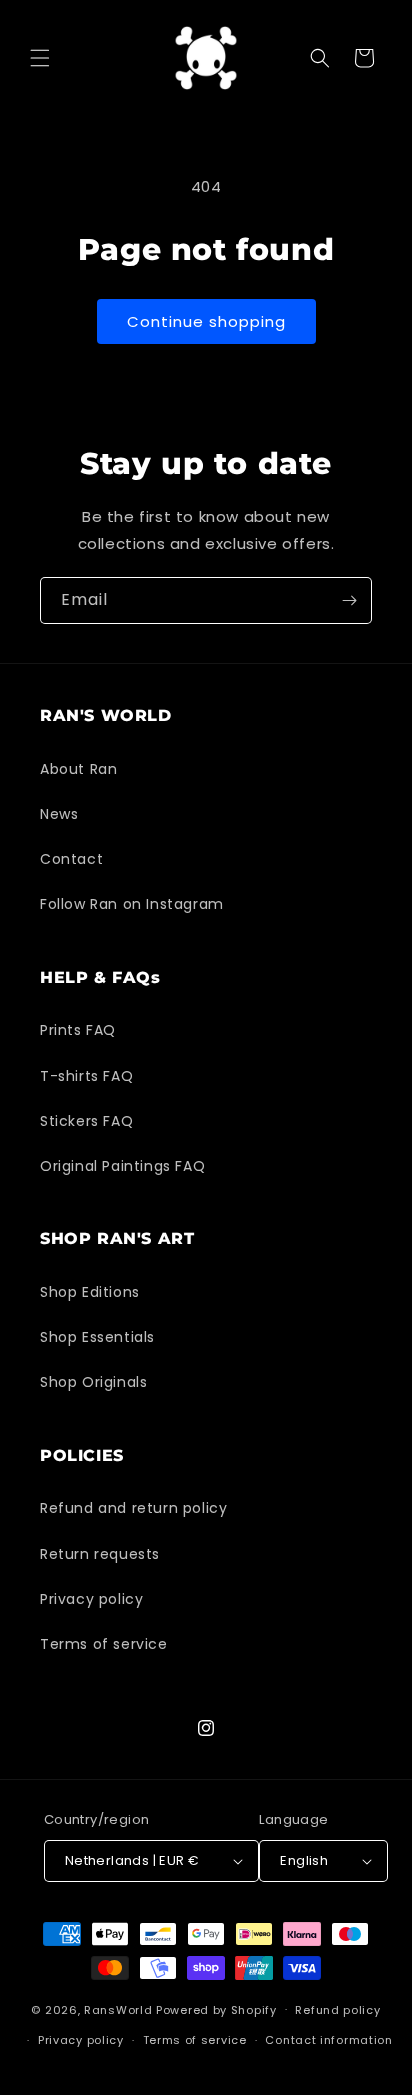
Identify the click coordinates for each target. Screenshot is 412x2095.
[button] (40, 58)
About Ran (78, 769)
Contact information (328, 2040)
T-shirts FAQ (86, 1076)
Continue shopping (206, 321)
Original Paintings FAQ (122, 1166)
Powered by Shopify (216, 2009)
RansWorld (118, 2009)
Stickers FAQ (86, 1121)
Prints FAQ (78, 1030)
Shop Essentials (97, 1337)
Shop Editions (90, 1292)
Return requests (100, 1554)
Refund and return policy (133, 1508)
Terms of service (104, 1644)
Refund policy (337, 2010)
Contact (71, 859)
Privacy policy (91, 1599)
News (59, 814)
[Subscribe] (349, 600)
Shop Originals (93, 1382)
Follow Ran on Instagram (132, 904)
